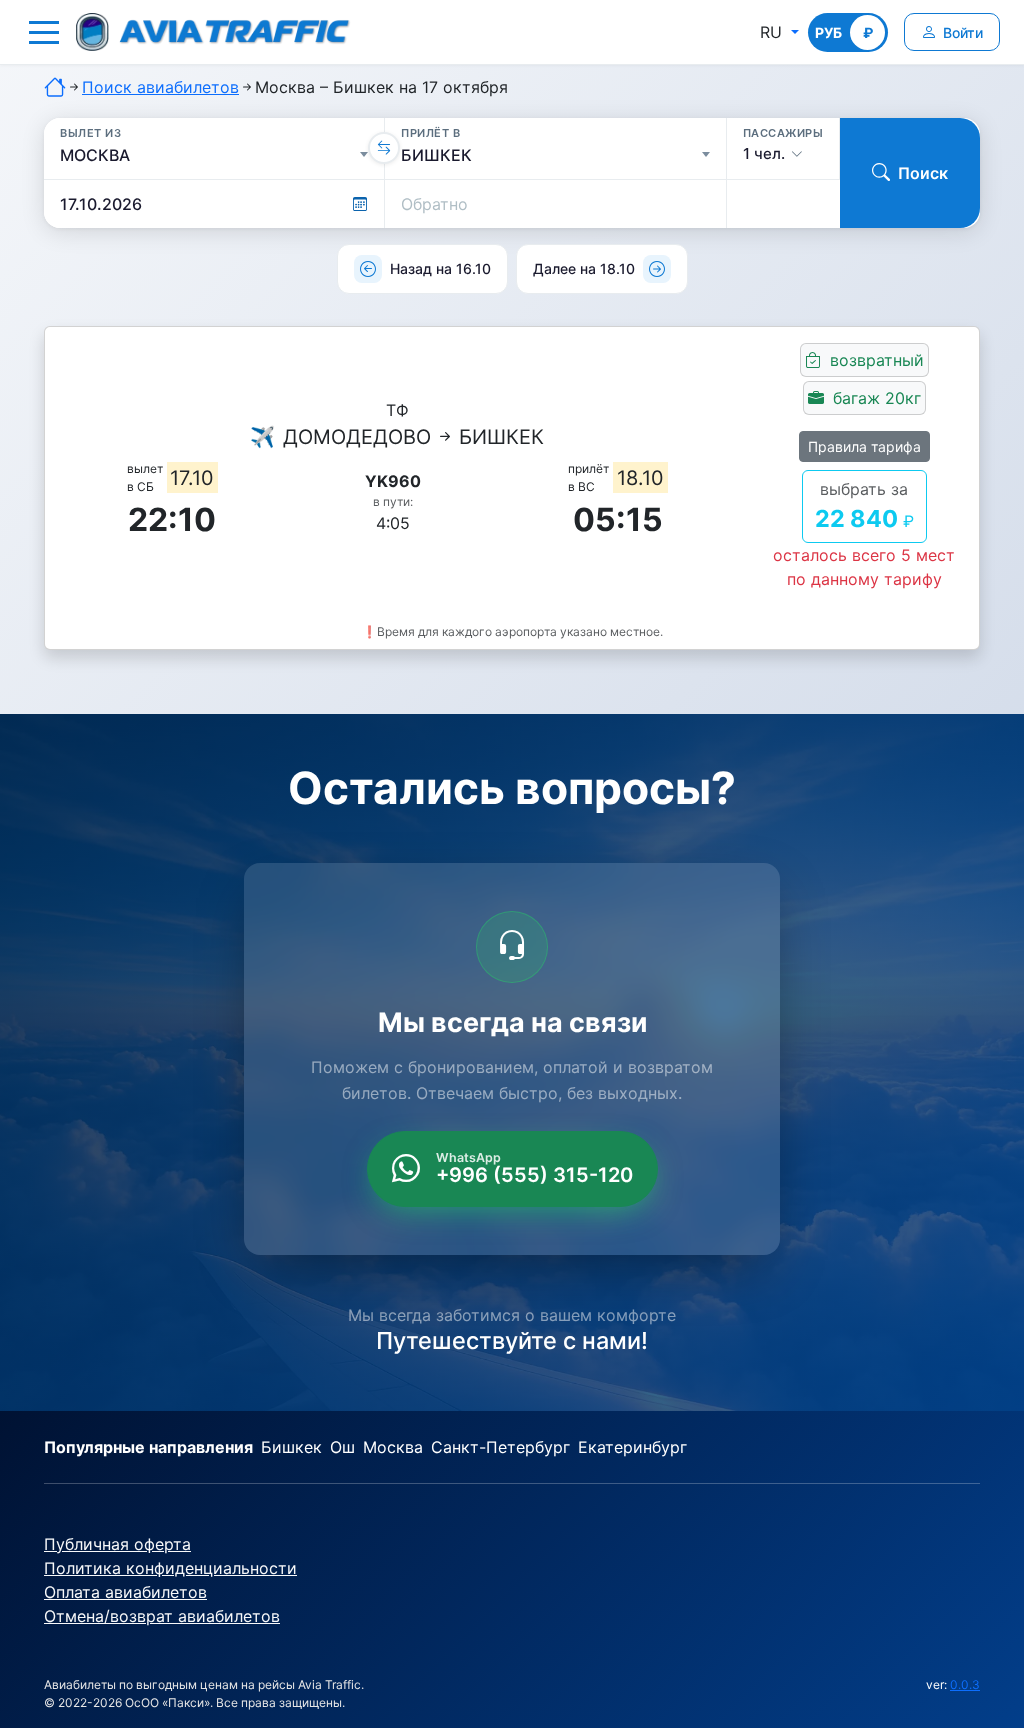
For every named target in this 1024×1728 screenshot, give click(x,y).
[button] (44, 32)
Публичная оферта (117, 1544)
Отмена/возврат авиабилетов (162, 1616)
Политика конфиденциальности (170, 1568)
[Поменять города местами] (384, 148)
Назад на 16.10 (440, 268)
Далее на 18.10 (584, 268)
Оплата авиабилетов (125, 1592)
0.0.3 (965, 1684)
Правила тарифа (864, 446)
